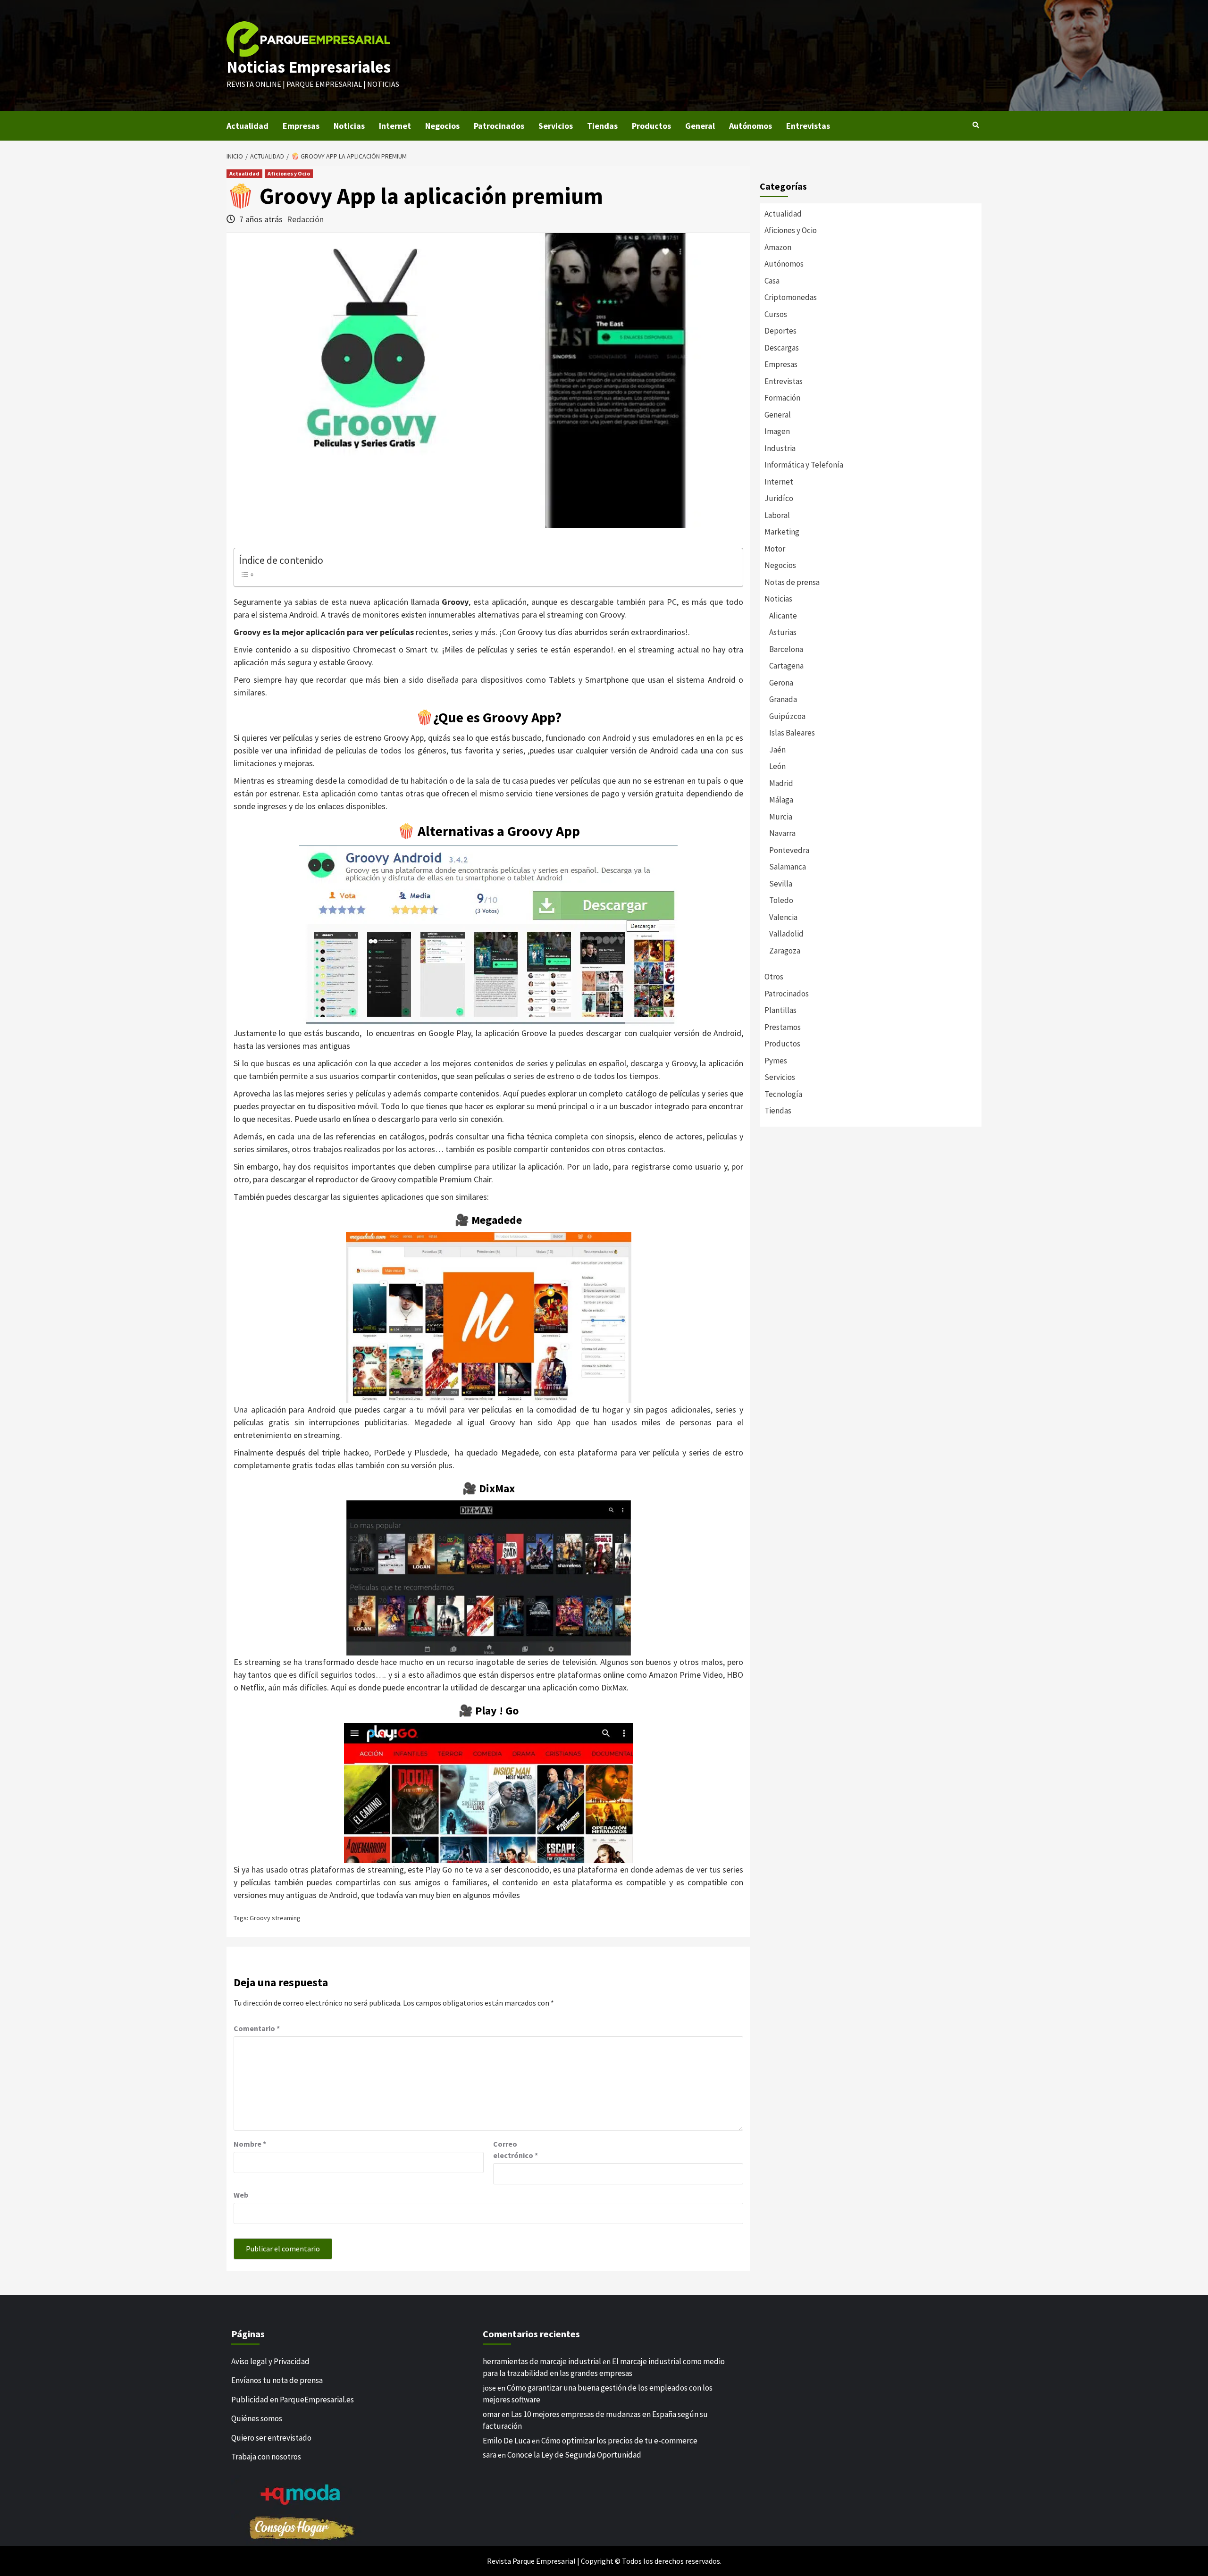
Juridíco (779, 498)
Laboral (777, 515)
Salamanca (788, 867)
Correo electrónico (516, 2149)
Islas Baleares (792, 733)
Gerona (781, 683)
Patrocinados (499, 126)
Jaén (777, 750)
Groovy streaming (275, 1918)
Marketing (782, 532)
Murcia (781, 817)
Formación (782, 398)
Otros (774, 977)
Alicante (783, 616)
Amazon (778, 247)
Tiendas (602, 126)
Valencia (783, 917)
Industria (780, 448)
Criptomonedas (791, 297)
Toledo (781, 900)
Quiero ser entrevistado (271, 2438)
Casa (772, 281)
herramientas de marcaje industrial (542, 2361)
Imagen (777, 431)
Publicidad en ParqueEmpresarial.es (293, 2400)
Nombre (250, 2144)
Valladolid (786, 934)
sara (490, 2455)
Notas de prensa (792, 582)
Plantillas (780, 1010)
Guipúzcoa (787, 716)
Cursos (776, 314)
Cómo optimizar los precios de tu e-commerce (619, 2441)
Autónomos (751, 126)
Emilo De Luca (507, 2441)
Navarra (782, 833)
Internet (395, 126)
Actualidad (247, 126)
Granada (783, 699)
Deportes (780, 331)
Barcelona (786, 649)
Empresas (301, 126)
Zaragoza (785, 951)
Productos (651, 126)
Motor (775, 549)
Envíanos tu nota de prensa (277, 2380)
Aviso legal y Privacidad (270, 2361)
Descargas (782, 348)
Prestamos (783, 1027)
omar (491, 2414)
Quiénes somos (257, 2418)
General (700, 126)
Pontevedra (789, 850)
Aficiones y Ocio (289, 173)
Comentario (257, 2028)
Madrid (781, 783)
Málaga (781, 800)
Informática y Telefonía (804, 465)
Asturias (783, 632)
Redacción (305, 219)
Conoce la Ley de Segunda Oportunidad (574, 2455)
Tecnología (783, 1094)
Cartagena (786, 666)
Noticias (349, 126)
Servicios (556, 126)
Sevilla (781, 884)
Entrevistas (808, 126)
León (777, 766)
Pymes (776, 1061)
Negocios (442, 126)
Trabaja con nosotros (266, 2457)
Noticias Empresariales (309, 67)
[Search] (976, 125)
